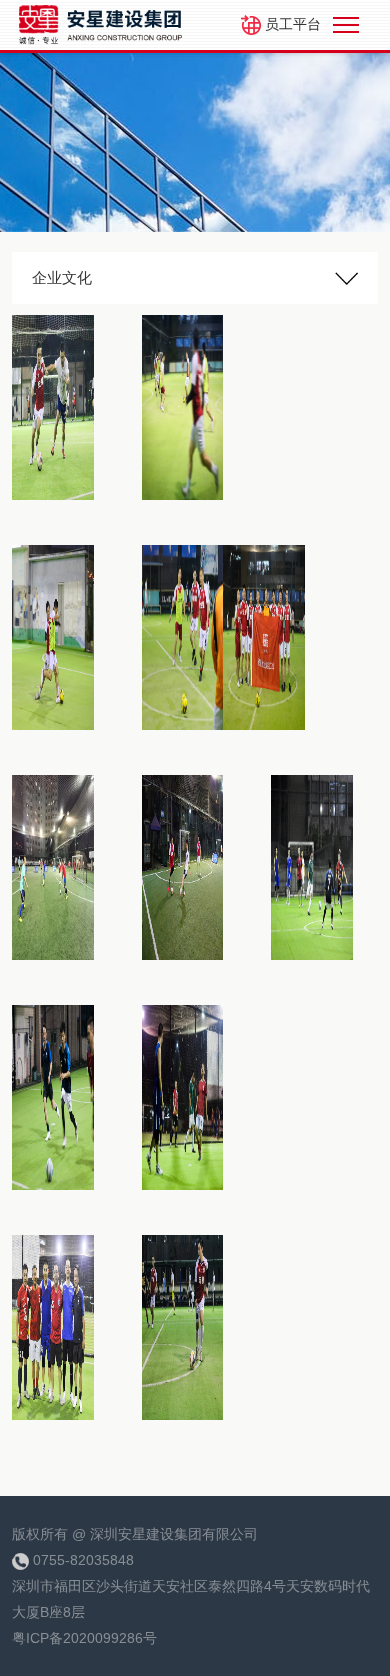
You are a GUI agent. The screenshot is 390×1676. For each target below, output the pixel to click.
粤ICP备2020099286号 (84, 1638)
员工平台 (291, 24)
